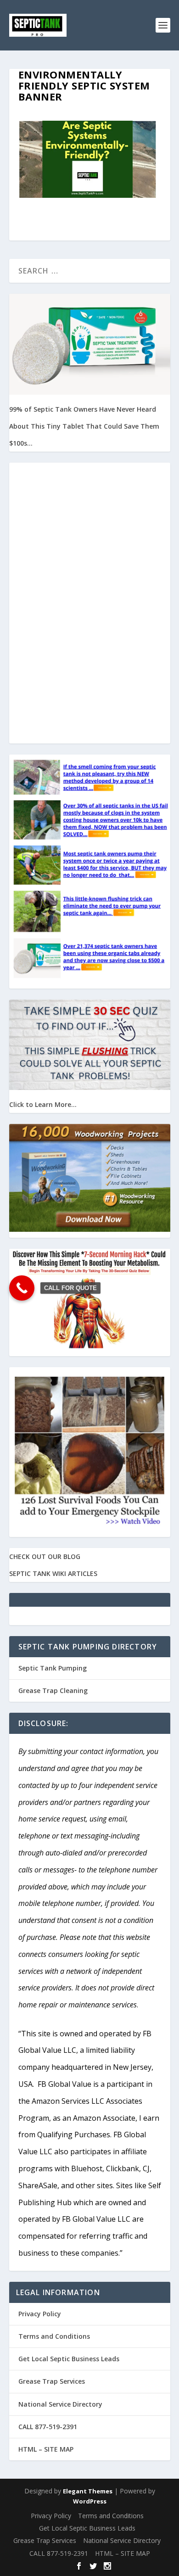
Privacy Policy (40, 2314)
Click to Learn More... (43, 1104)
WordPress (90, 2501)
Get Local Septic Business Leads (69, 2359)
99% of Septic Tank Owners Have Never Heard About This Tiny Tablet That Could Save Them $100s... (84, 426)
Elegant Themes (88, 2491)
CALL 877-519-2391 (48, 2427)
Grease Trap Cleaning (53, 1690)
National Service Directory (60, 2404)
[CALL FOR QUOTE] (22, 1288)
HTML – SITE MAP (46, 2449)
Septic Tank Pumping (53, 1668)
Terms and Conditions (54, 2336)
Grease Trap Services (52, 2381)
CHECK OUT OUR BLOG (45, 1556)
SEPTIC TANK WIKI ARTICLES (53, 1573)
